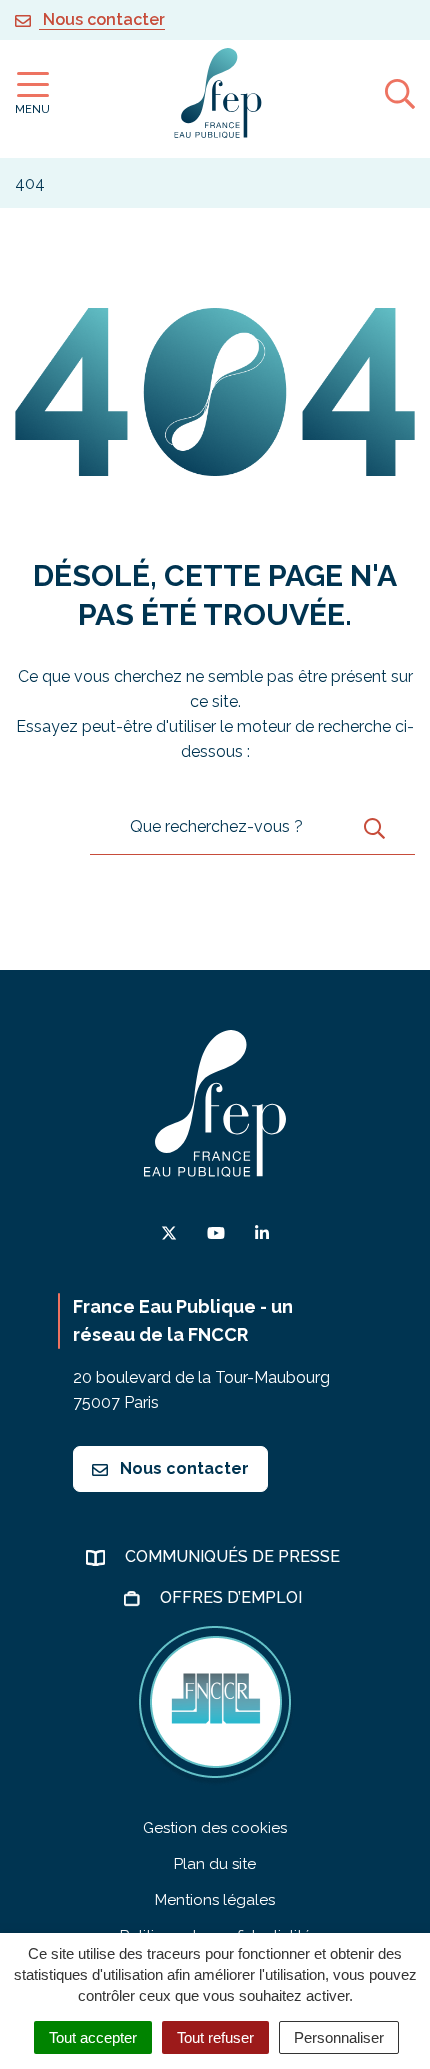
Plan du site (215, 1864)
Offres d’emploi (233, 1597)
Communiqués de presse (234, 1556)
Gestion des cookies (215, 1828)
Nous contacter (182, 1468)
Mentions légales (215, 1900)
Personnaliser (339, 2037)
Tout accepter (93, 2037)
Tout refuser (215, 2037)
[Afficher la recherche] (400, 93)
